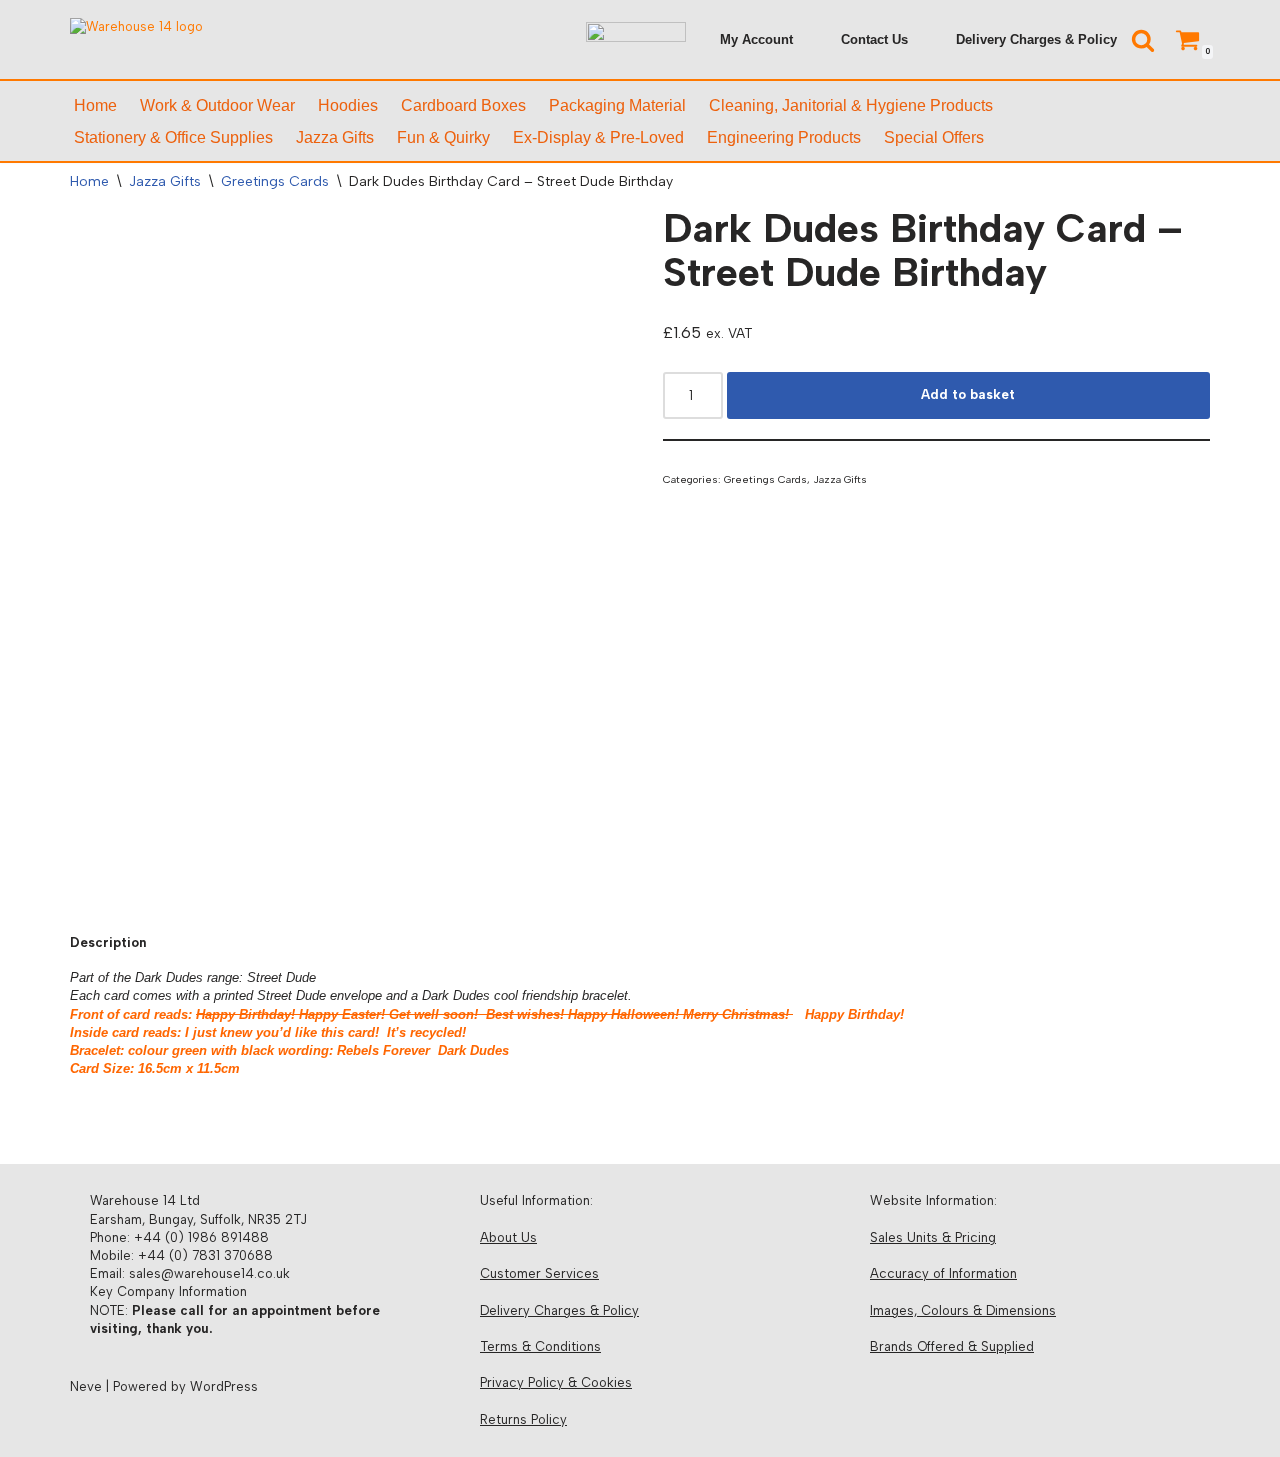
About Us (508, 1237)
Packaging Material (617, 105)
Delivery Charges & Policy (1036, 39)
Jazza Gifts (335, 137)
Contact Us (874, 39)
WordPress (224, 1386)
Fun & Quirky (443, 137)
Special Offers (934, 137)
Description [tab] (108, 942)
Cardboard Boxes (463, 105)
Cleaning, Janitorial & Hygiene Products (851, 105)
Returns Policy (523, 1419)
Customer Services (539, 1273)
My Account (756, 39)
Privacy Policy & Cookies (556, 1382)
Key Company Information (168, 1291)
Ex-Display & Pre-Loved (598, 137)
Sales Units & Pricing (933, 1237)
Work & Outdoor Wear (217, 105)
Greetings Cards (275, 181)
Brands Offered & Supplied (952, 1346)
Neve (86, 1386)
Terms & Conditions (540, 1346)
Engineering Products (784, 137)
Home (95, 105)
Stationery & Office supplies (173, 137)
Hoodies (348, 105)
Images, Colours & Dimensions (963, 1310)
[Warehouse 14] (195, 39)
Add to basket (968, 394)
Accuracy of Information (943, 1273)
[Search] (1143, 40)
